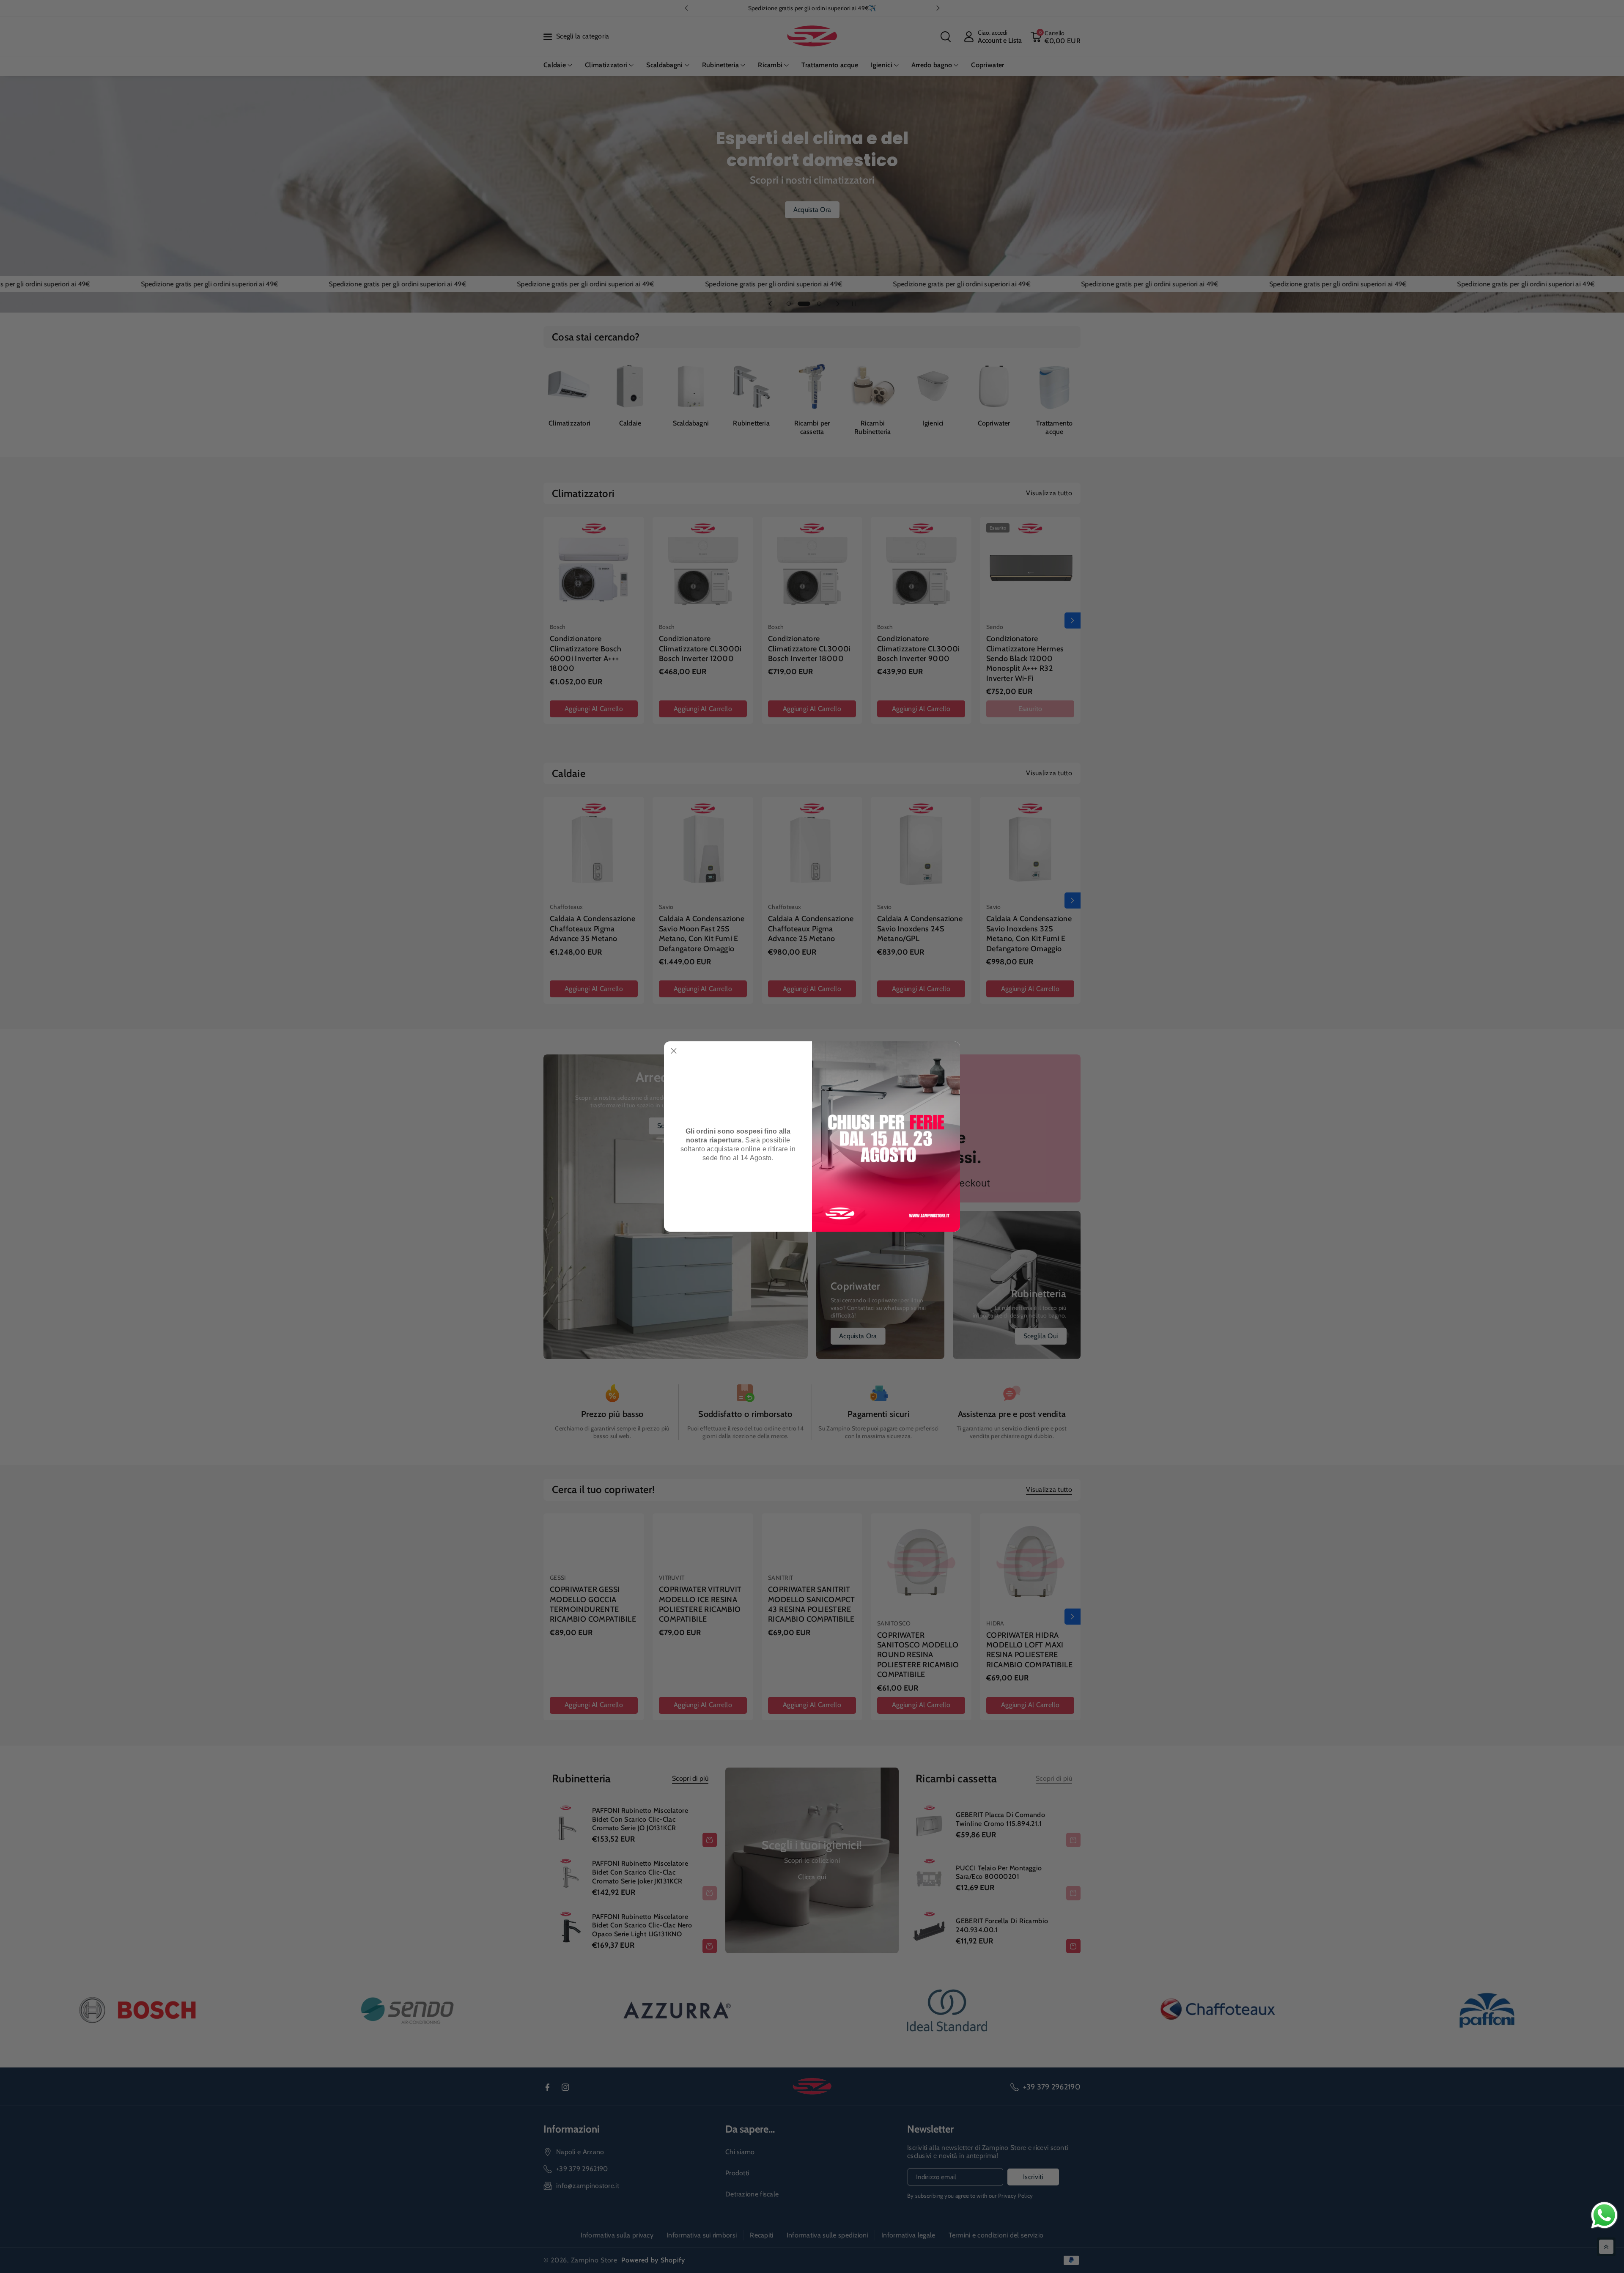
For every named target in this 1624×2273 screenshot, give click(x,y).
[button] (674, 1051)
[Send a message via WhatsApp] (1604, 2215)
